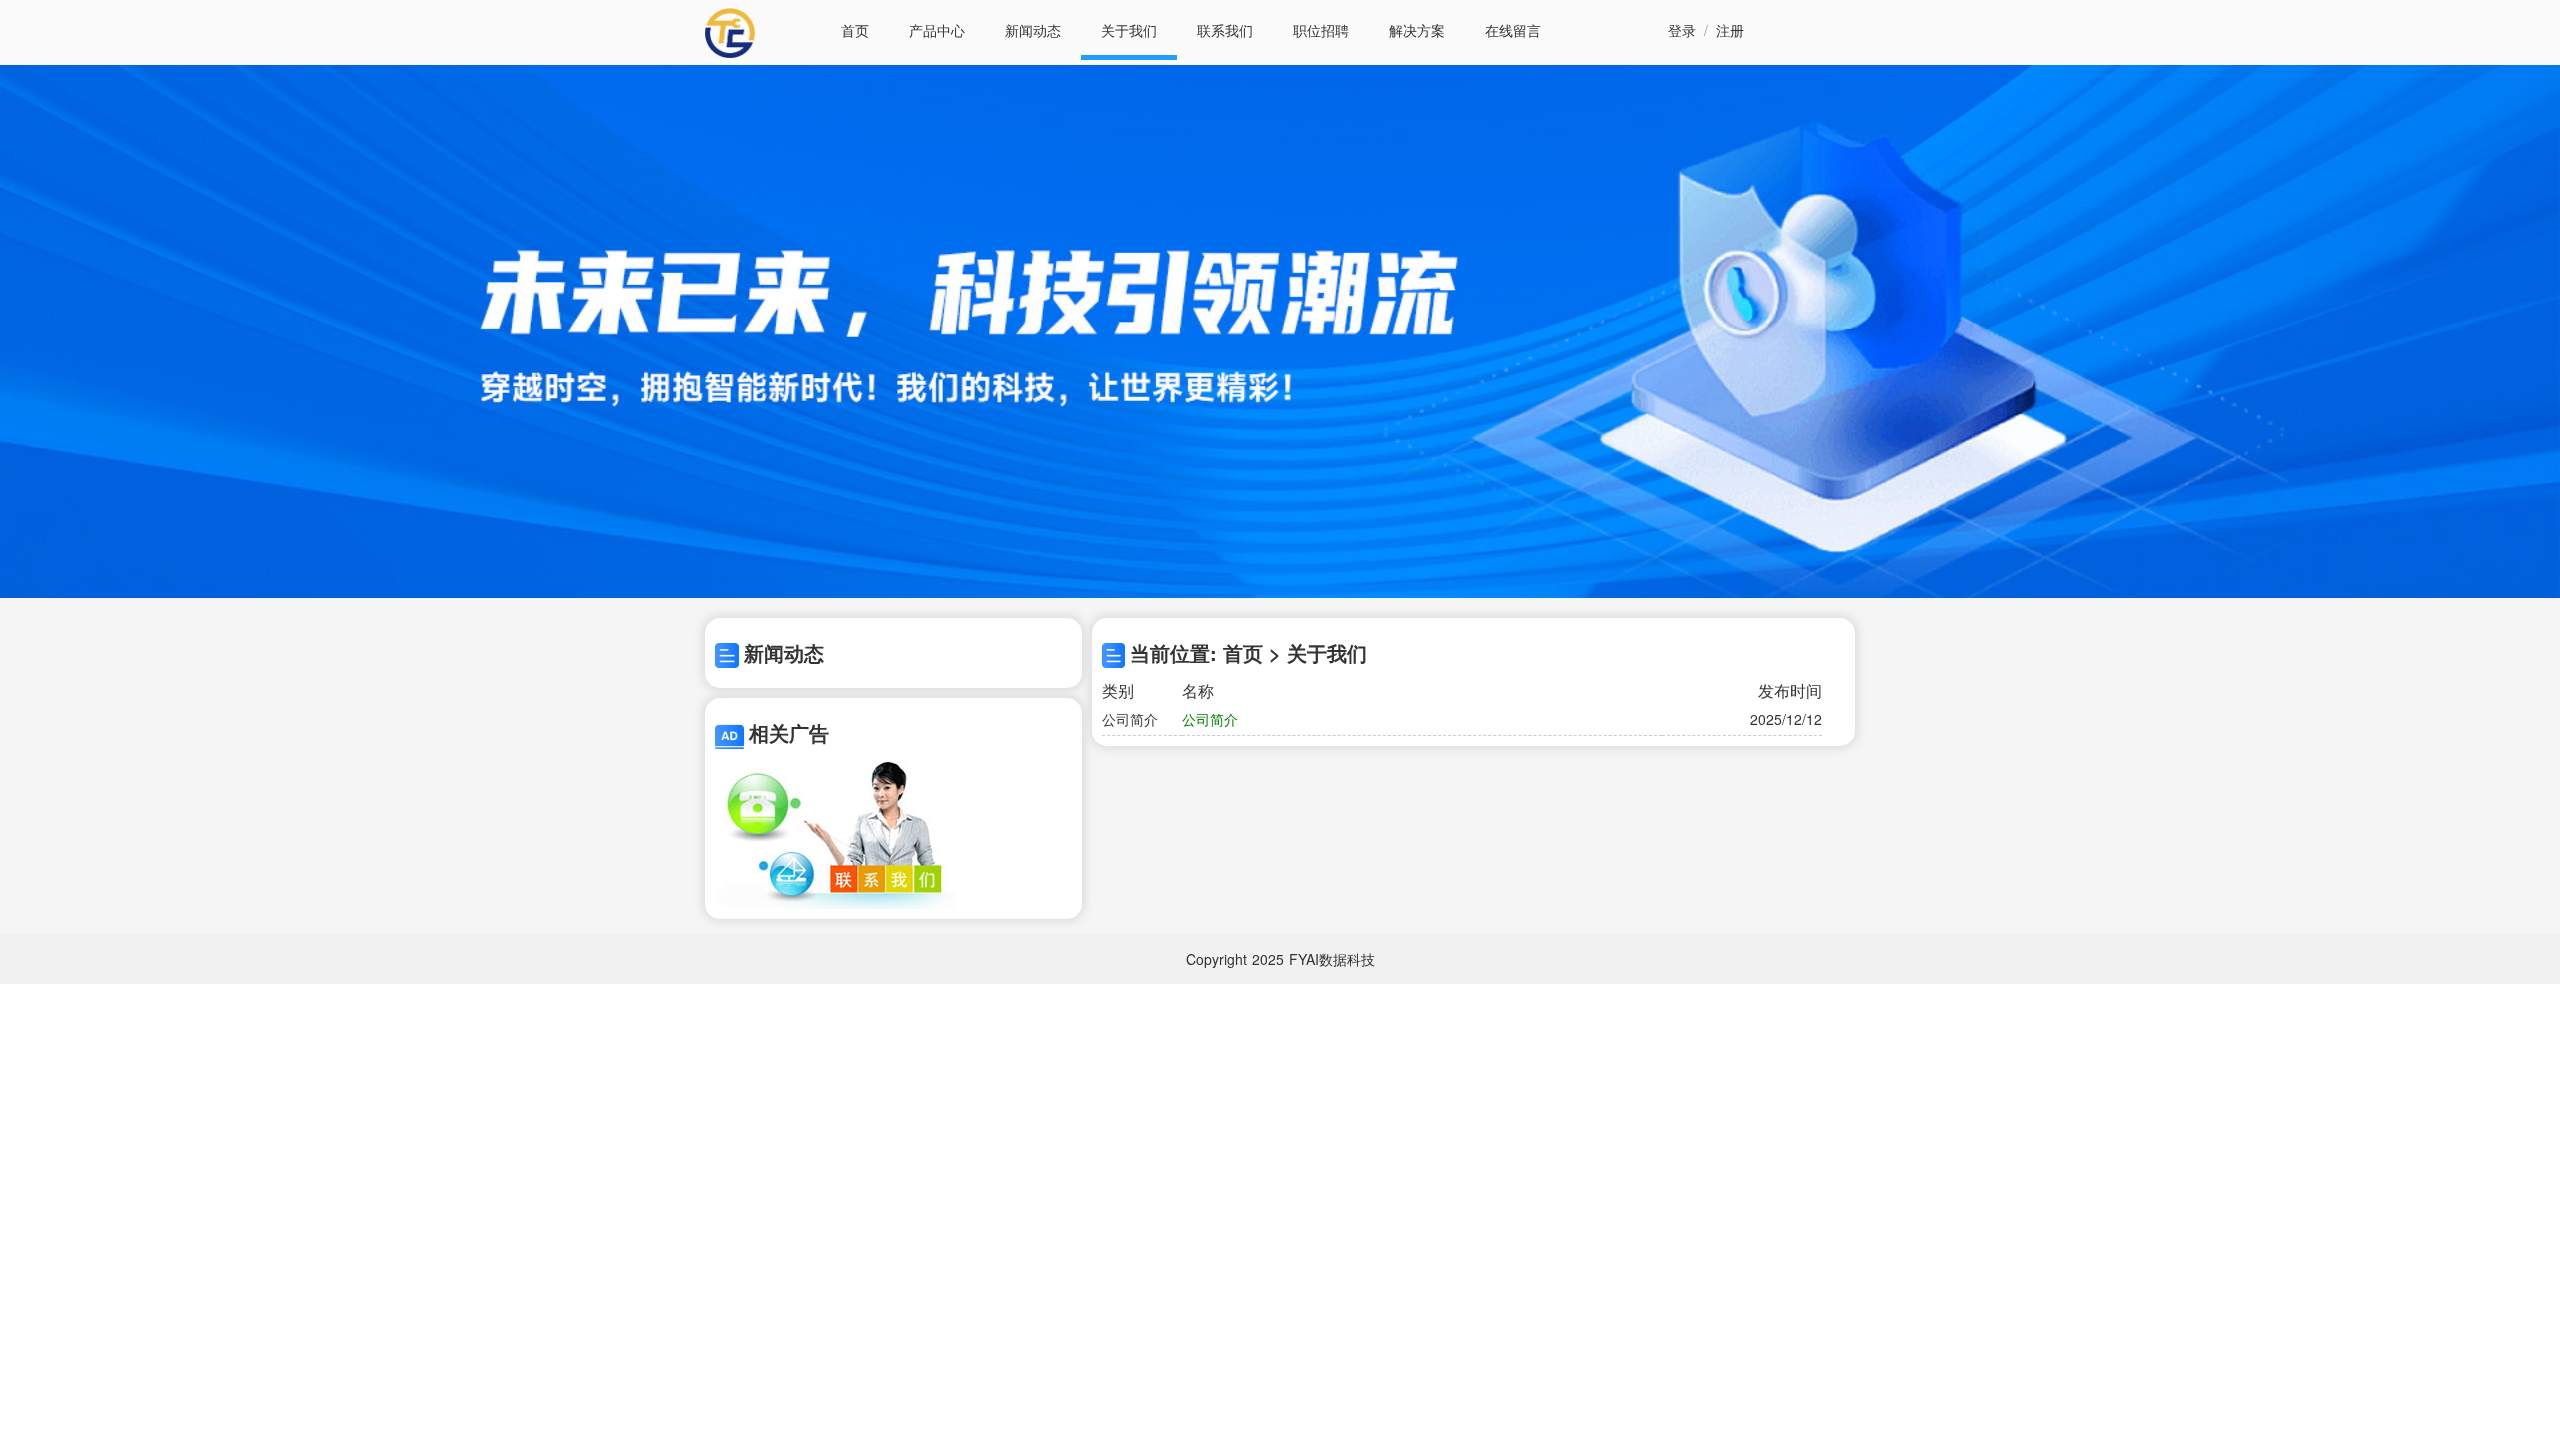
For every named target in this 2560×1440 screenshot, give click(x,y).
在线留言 (1513, 30)
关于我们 (1129, 30)
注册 (1730, 30)
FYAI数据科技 (1332, 959)
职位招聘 (1321, 30)
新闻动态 (1033, 30)
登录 (1682, 30)
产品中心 (937, 30)
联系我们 (1225, 30)
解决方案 (1417, 30)
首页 (855, 30)
